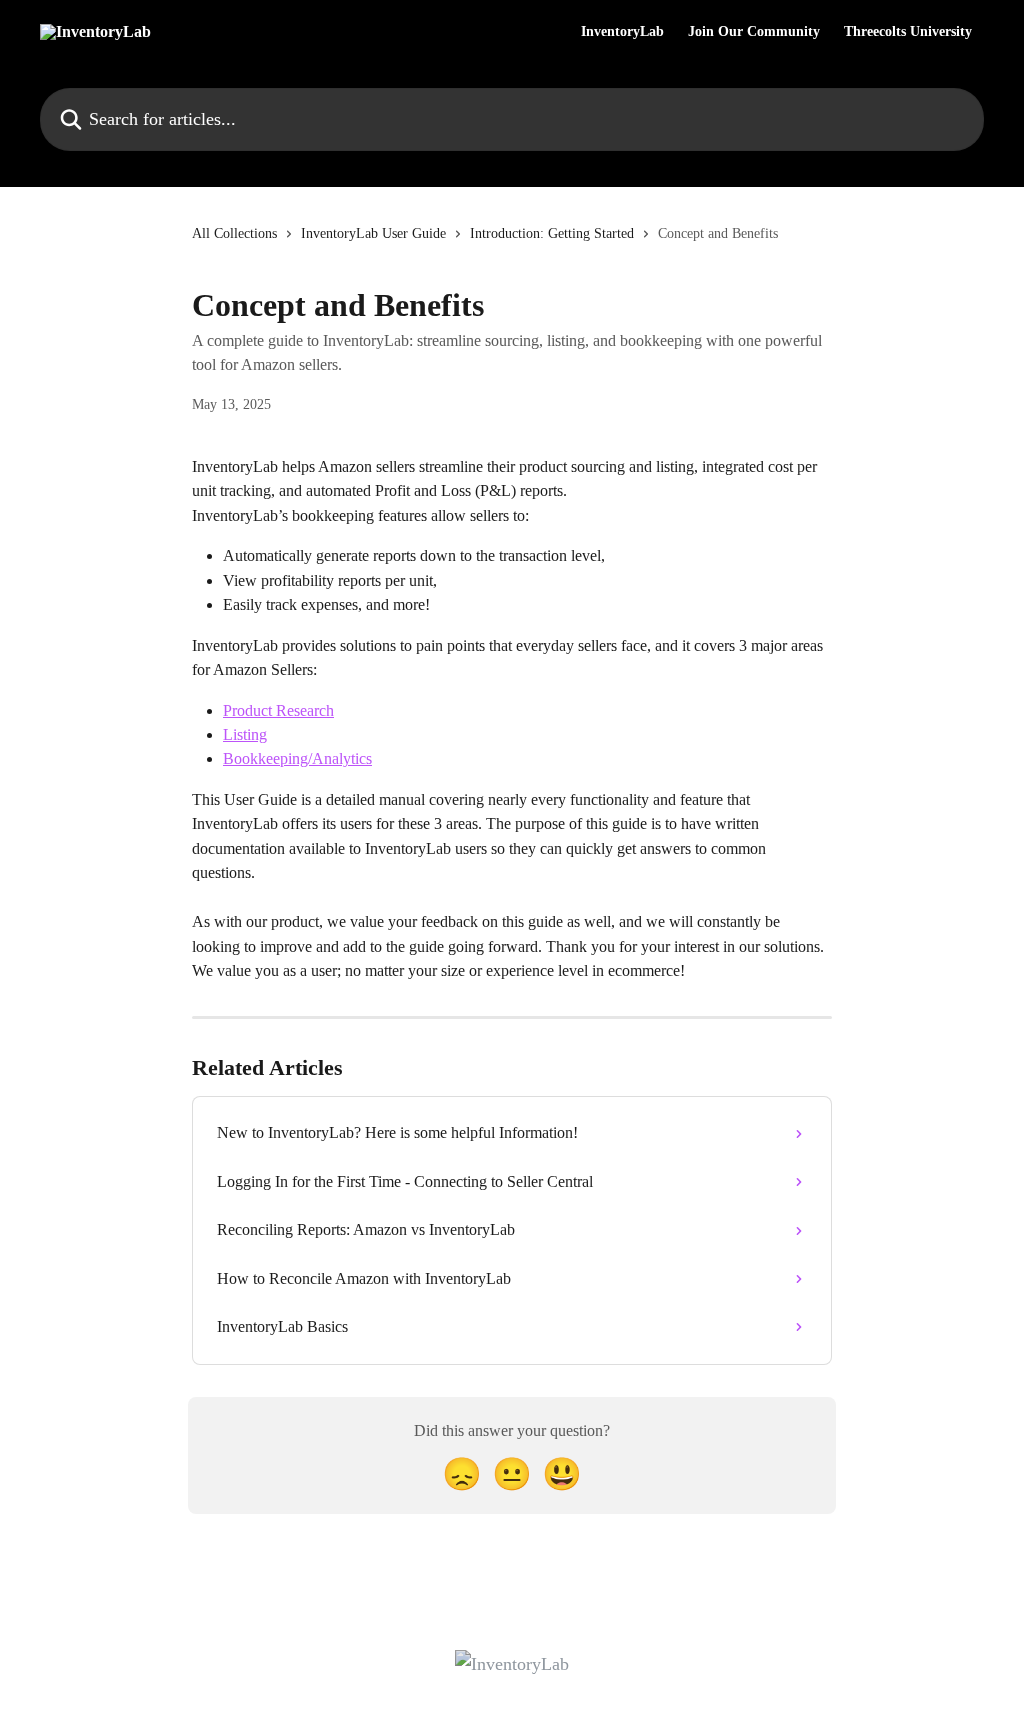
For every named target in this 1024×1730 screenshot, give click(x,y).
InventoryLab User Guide (373, 233)
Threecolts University (908, 32)
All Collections (234, 233)
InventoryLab (622, 32)
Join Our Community (754, 32)
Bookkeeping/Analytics (297, 758)
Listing (245, 734)
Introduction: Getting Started (552, 233)
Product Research (278, 710)
